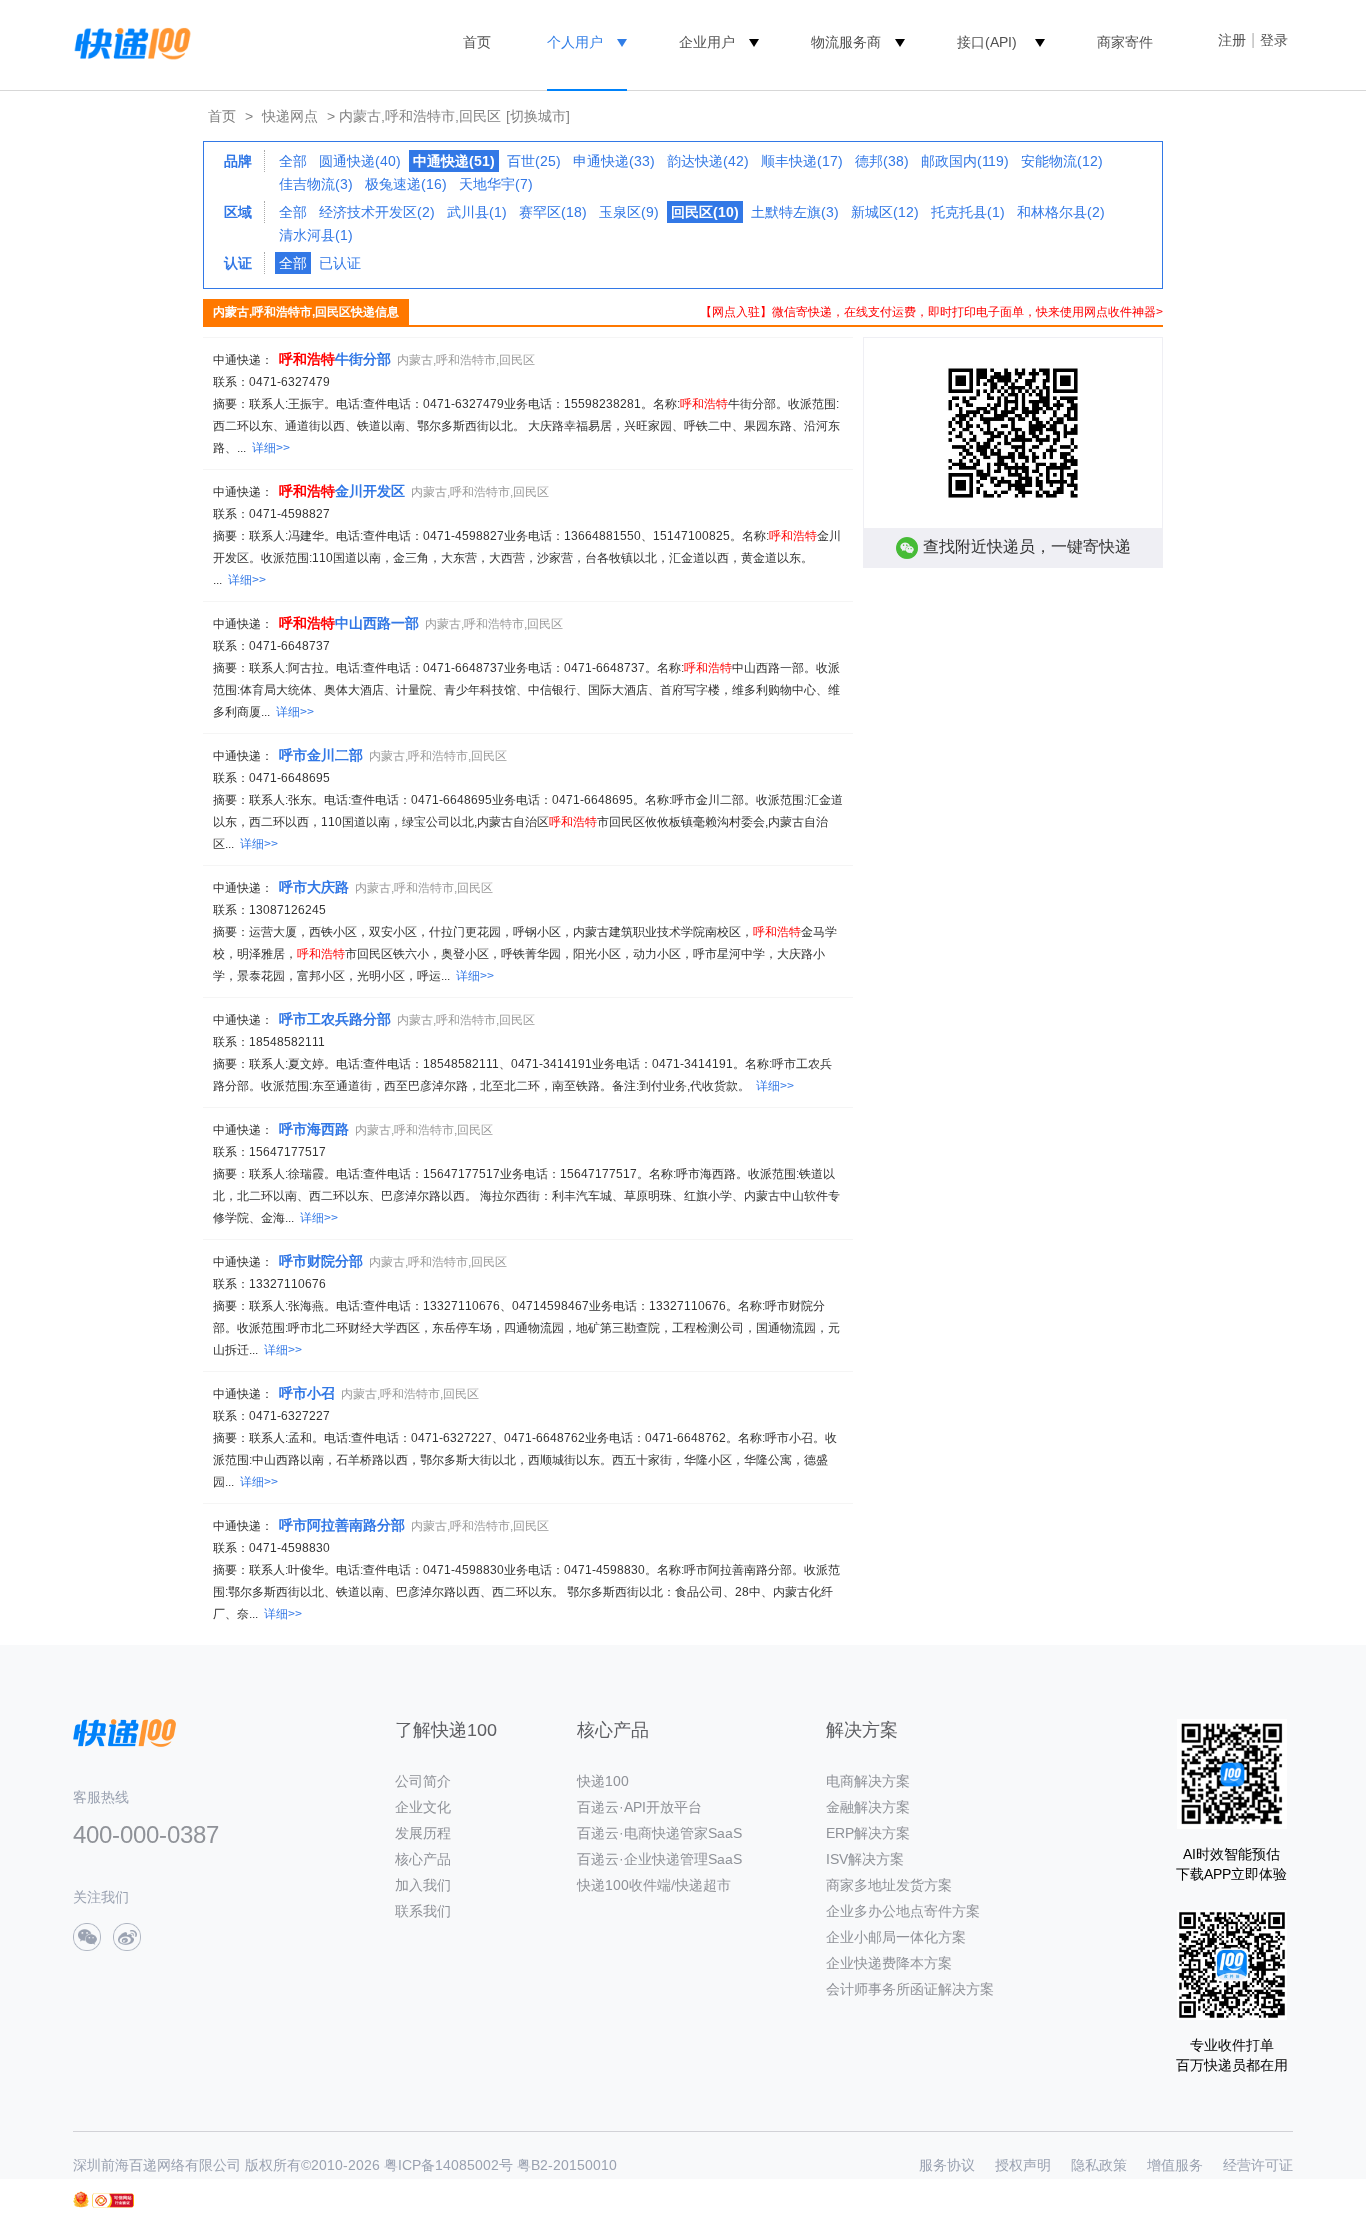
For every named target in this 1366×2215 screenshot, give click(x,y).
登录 (1274, 40)
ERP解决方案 (868, 1833)
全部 (293, 161)
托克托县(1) (968, 212)
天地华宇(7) (496, 184)
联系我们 (423, 1911)
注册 (1232, 40)
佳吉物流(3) (316, 184)
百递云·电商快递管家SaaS (659, 1833)
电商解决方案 (868, 1781)
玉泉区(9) (629, 212)
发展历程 (423, 1833)
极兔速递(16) (406, 184)
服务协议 (947, 2165)
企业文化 (423, 1807)
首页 (477, 42)
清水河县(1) (316, 235)
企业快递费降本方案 (889, 1963)
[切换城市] (538, 116)
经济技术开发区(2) (377, 212)
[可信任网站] (113, 2200)
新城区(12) (885, 212)
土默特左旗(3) (795, 212)
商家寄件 (1125, 42)
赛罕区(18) (553, 212)
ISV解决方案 (865, 1859)
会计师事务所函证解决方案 (910, 1989)
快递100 (603, 1781)
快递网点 (290, 116)
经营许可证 (1258, 2165)
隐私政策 (1099, 2165)
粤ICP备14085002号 (448, 2165)
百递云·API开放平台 (639, 1807)
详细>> (271, 448)
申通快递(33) (614, 161)
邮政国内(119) (965, 161)
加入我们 (423, 1885)
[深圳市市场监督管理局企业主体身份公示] (81, 2199)
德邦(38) (882, 161)
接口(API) (987, 42)
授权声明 (1023, 2165)
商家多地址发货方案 (889, 1885)
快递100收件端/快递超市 (654, 1885)
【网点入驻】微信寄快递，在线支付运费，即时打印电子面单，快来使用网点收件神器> (931, 312)
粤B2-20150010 (567, 2165)
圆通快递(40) (360, 161)
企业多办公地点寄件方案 (903, 1911)
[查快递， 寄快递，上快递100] (129, 42)
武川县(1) (477, 212)
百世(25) (534, 161)
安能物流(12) (1062, 161)
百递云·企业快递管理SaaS (659, 1859)
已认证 (340, 263)
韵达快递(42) (708, 161)
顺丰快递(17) (802, 161)
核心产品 (423, 1859)
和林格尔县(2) (1061, 212)
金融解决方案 (868, 1807)
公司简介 (423, 1781)
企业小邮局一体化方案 (896, 1937)
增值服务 (1175, 2165)
